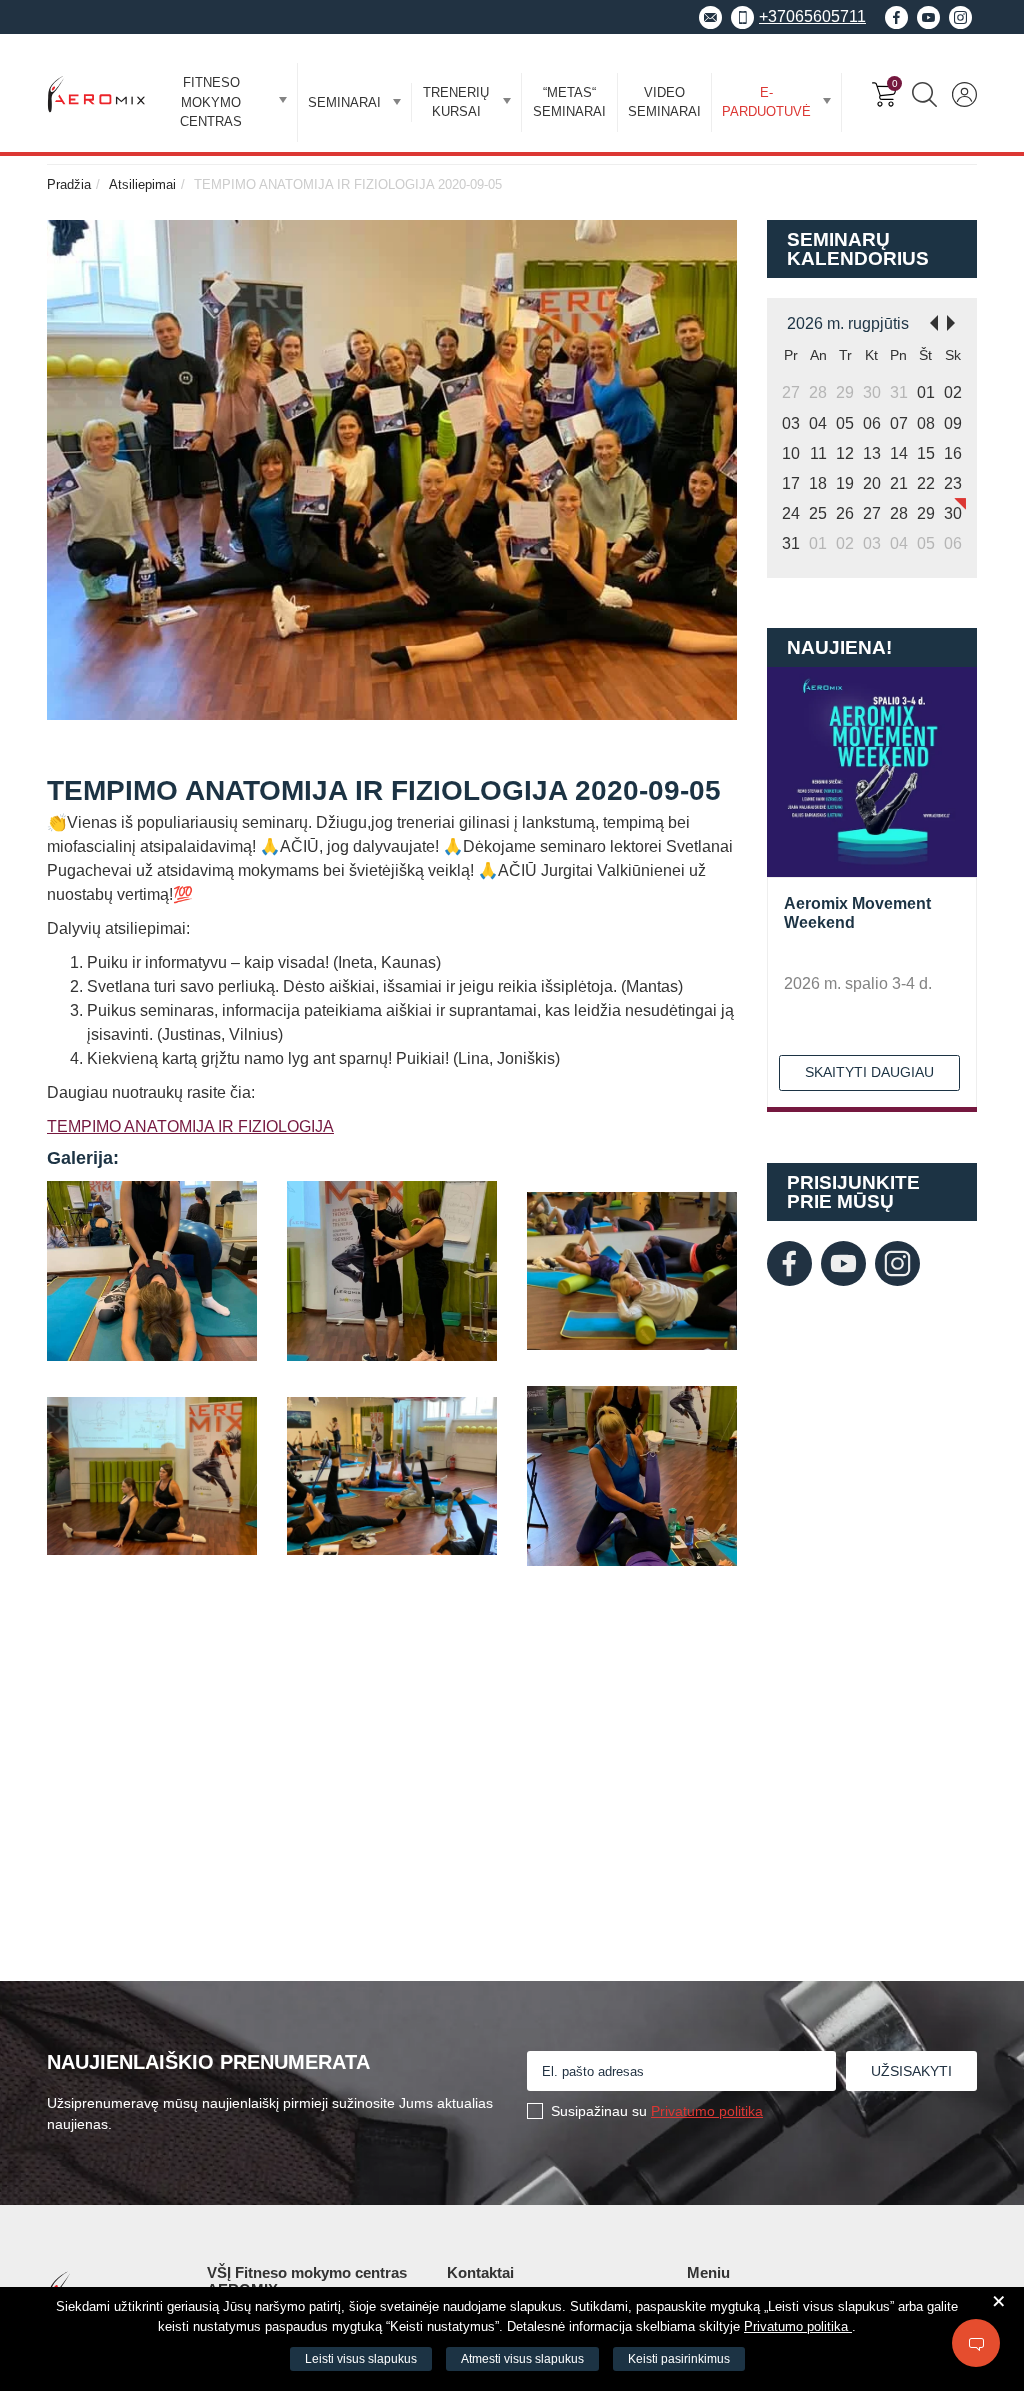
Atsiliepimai (142, 184)
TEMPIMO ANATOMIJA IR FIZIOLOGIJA (190, 1126)
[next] (957, 321)
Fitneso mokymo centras (211, 102)
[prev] (928, 321)
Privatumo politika (707, 2111)
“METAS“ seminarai (569, 102)
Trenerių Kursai (456, 102)
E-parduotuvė (766, 102)
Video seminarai (664, 102)
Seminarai (344, 102)
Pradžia (69, 184)
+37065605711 (812, 16)
